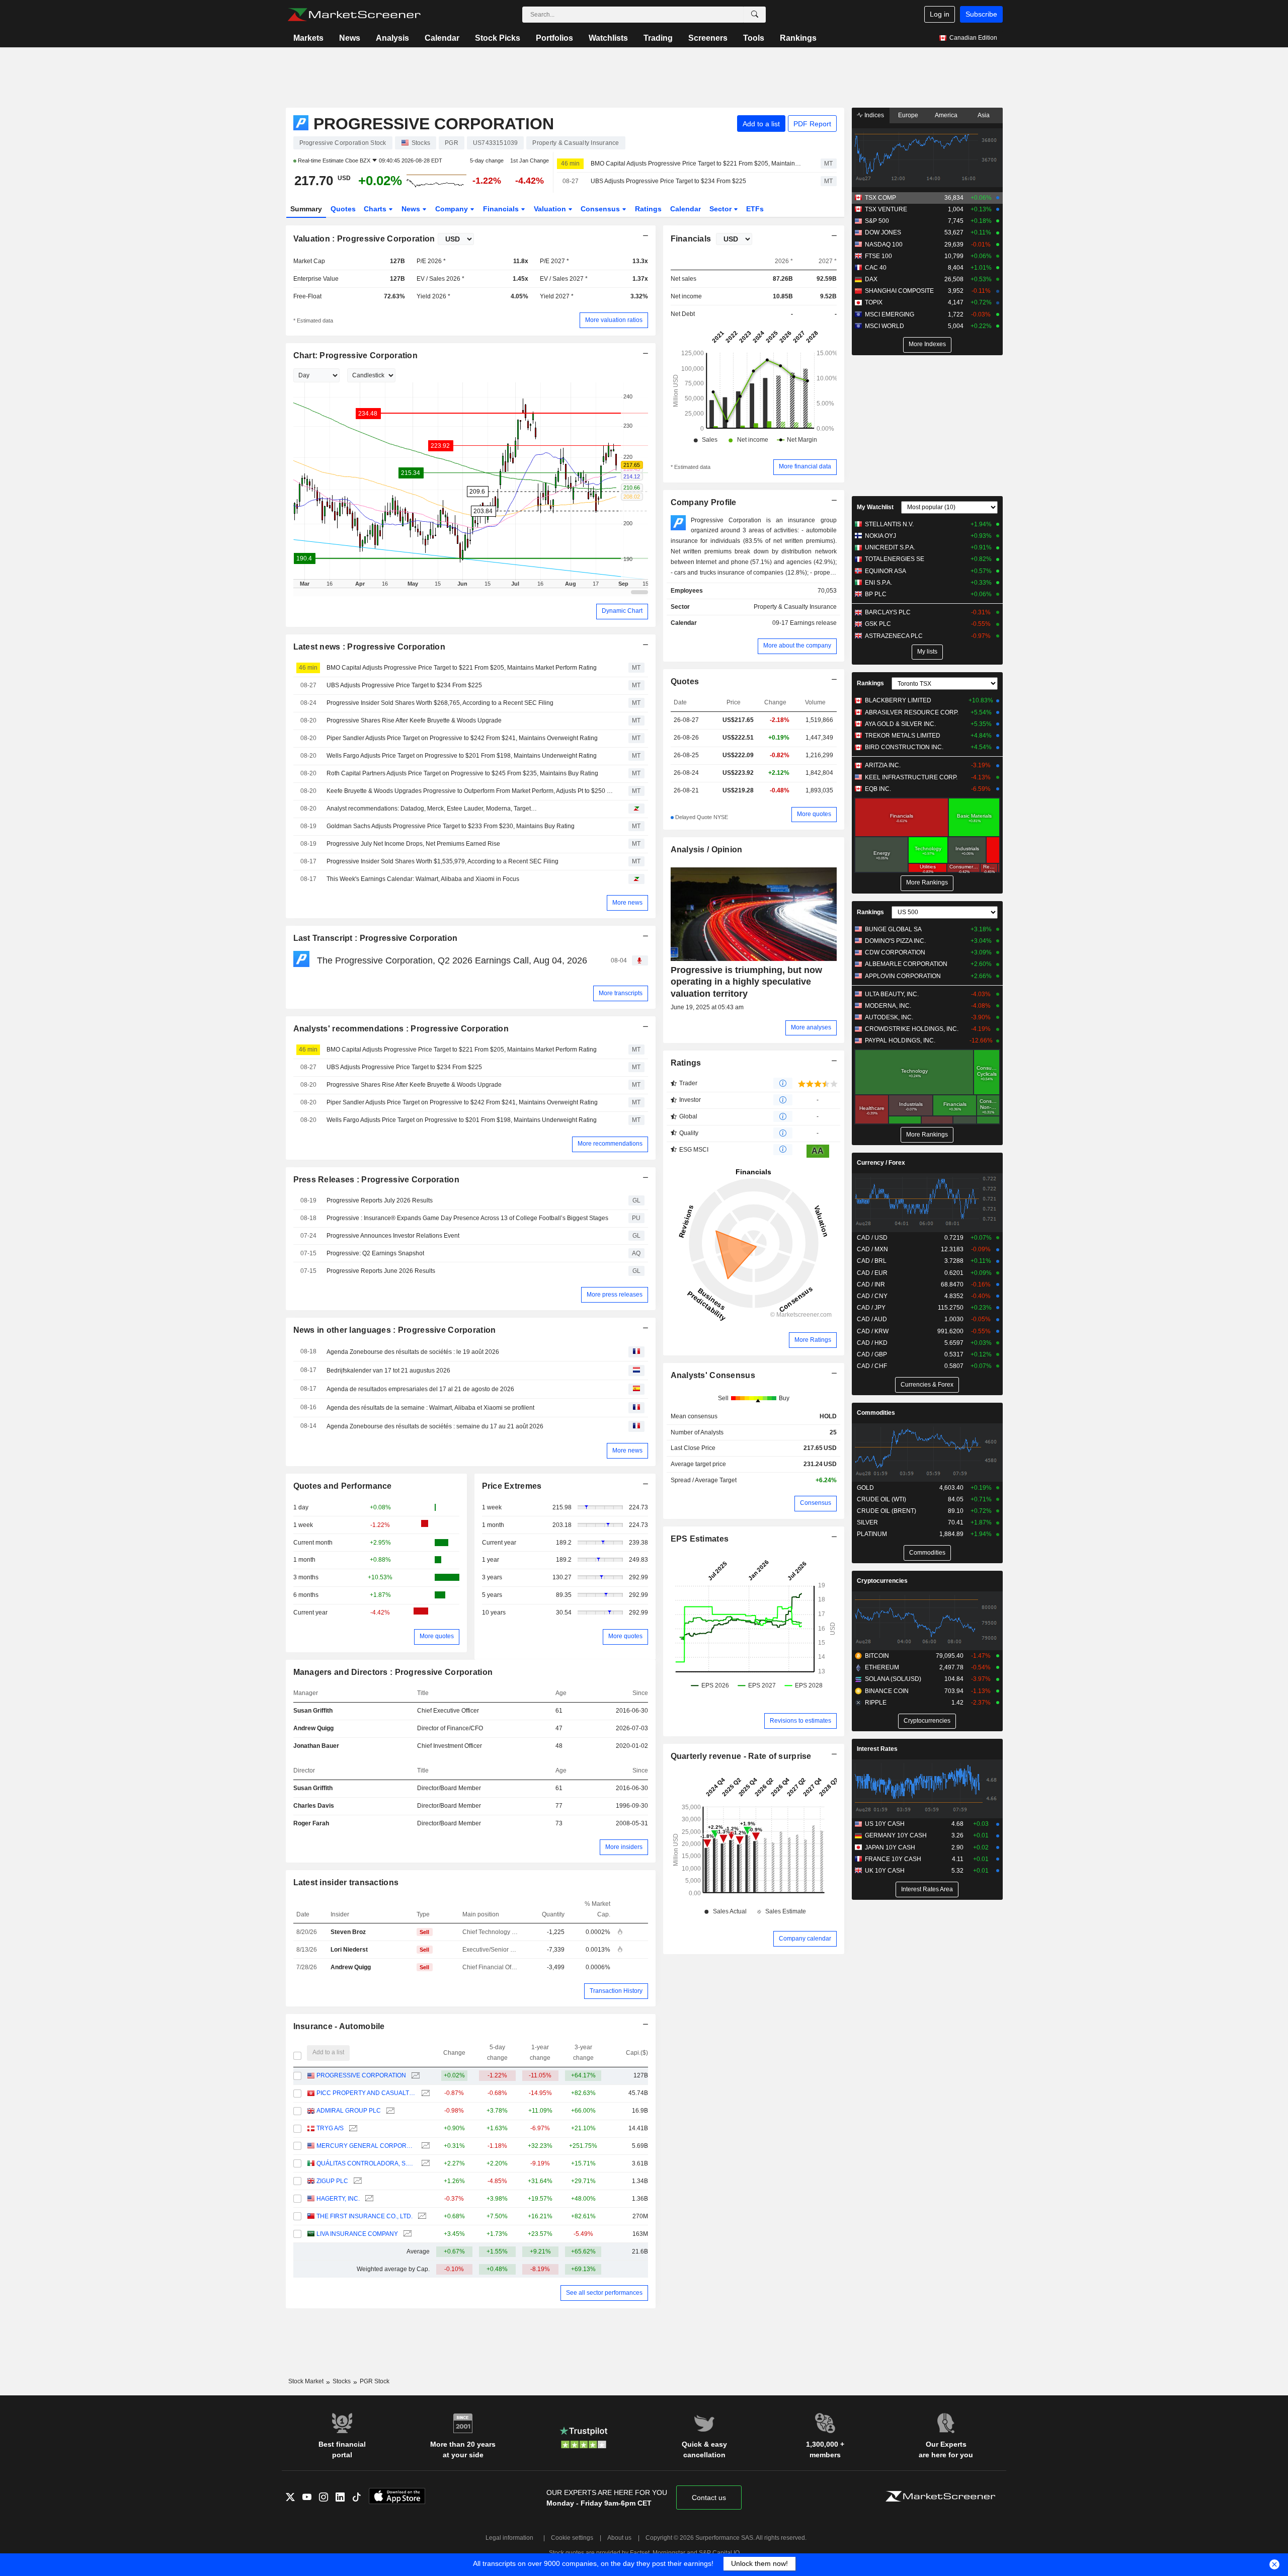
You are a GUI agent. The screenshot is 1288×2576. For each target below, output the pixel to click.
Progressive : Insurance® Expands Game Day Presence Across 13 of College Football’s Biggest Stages (467, 1218)
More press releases (615, 1295)
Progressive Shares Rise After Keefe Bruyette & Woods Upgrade (414, 720)
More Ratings (813, 1340)
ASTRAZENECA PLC (894, 636)
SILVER (867, 1522)
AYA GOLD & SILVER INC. (900, 724)
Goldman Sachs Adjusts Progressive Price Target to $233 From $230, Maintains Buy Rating (451, 826)
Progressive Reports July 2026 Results (380, 1200)
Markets (308, 38)
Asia (984, 115)
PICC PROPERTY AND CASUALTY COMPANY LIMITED (366, 2093)
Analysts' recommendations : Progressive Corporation (401, 1029)
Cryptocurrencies (882, 1581)
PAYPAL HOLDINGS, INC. (900, 1040)
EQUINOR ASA (886, 571)
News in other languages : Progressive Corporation (395, 1330)
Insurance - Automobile (339, 2026)
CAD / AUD (872, 1319)
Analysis (392, 38)
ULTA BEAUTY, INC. (892, 994)
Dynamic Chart (622, 611)
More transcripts (621, 993)
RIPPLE (876, 1703)
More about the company (797, 646)
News (350, 38)
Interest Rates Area (927, 1889)
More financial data (805, 466)
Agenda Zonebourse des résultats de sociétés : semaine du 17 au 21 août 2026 (435, 1426)
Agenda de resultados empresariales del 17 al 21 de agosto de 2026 (420, 1389)
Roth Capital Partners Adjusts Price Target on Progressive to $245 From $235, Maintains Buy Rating (462, 773)
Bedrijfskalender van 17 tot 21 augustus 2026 (388, 1371)
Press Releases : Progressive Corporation (376, 1180)
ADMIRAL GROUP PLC (349, 2111)
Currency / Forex (881, 1163)
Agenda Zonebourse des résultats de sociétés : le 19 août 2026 (413, 1352)
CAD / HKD (872, 1343)
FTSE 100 (878, 256)
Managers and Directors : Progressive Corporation (393, 1672)
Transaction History (616, 1991)
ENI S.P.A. (878, 583)
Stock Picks (498, 38)
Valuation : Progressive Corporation (364, 239)
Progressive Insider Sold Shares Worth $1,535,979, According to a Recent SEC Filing (442, 861)
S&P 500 (877, 221)
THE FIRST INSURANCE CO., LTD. (365, 2216)
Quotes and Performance (343, 1486)
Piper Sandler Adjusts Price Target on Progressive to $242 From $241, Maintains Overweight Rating (462, 738)
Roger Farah (311, 1823)
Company (453, 209)
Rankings (798, 38)
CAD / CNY (872, 1296)
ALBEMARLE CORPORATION (906, 964)
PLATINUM (872, 1534)
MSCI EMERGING (890, 314)
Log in (940, 14)
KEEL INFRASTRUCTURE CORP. (911, 777)
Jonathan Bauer (316, 1746)
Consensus (601, 209)
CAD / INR (871, 1284)
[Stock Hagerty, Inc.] (368, 2199)
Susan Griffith (313, 1711)
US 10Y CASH (885, 1824)
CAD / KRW (873, 1331)
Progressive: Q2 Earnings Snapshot (375, 1253)
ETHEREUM (882, 1667)
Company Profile (704, 502)
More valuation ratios (614, 320)
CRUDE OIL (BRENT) (887, 1511)
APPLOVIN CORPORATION (903, 976)
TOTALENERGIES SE (895, 559)
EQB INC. (878, 789)
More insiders (624, 1847)
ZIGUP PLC (332, 2181)
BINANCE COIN (887, 1691)
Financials (502, 209)
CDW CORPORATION (895, 952)
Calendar (442, 38)
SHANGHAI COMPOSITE (899, 291)
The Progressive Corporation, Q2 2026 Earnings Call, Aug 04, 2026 (452, 960)
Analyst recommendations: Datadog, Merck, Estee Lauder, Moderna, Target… (432, 809)
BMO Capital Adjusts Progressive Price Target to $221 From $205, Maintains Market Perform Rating (697, 164)
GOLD (865, 1488)
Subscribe (981, 14)
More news (627, 903)
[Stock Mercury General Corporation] (424, 2146)
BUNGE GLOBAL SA (893, 929)
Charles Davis (314, 1806)
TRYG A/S (330, 2128)
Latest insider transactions (346, 1882)
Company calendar (805, 1939)
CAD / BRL (872, 1261)
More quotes (437, 1636)
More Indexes (927, 344)
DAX (871, 279)
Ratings (648, 209)
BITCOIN (877, 1656)
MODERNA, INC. (888, 1006)
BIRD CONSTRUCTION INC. (904, 747)
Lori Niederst (349, 1950)
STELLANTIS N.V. (889, 524)
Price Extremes (512, 1486)
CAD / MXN (872, 1249)
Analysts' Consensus (713, 1375)
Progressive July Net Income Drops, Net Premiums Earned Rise (413, 844)
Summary (306, 209)
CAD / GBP (872, 1354)
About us (619, 2538)
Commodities (876, 1413)
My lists (927, 652)
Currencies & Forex (927, 1385)
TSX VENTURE (886, 209)
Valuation (551, 209)
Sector (721, 209)
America (946, 115)
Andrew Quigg (313, 1728)
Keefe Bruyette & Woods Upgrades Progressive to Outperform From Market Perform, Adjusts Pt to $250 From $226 (470, 791)
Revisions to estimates (800, 1721)
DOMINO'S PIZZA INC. (895, 941)
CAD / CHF (872, 1366)
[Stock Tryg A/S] (352, 2128)
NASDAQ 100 (884, 245)
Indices (873, 115)
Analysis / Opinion (707, 850)
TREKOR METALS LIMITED (903, 736)
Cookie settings (572, 2538)
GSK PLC (878, 624)
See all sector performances (604, 2293)
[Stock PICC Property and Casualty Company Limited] (424, 2093)
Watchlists (608, 38)
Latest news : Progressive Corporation (370, 647)
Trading (658, 38)
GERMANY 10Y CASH (896, 1835)
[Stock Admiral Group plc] (389, 2111)
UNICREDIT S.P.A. (890, 547)
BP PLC (876, 594)
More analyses (811, 1027)
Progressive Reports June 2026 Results (381, 1271)
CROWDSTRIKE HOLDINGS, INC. (912, 1029)
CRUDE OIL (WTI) (881, 1499)
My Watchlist (875, 507)
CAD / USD (872, 1238)
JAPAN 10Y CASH (890, 1847)
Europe (908, 115)
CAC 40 (876, 268)
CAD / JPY (871, 1308)
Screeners (708, 38)
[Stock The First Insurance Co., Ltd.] (421, 2217)
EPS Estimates (700, 1539)
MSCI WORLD (884, 326)
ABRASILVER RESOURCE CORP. (912, 712)
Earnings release (813, 623)
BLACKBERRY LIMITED (898, 700)
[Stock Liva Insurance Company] (406, 2234)
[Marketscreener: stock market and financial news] (354, 15)
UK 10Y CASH (885, 1871)
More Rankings (927, 882)
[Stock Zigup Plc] (356, 2181)
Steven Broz (348, 1932)
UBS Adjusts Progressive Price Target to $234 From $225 (668, 181)
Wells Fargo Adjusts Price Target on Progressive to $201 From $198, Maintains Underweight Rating (462, 756)
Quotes (343, 209)
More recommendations (610, 1144)
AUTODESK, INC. (889, 1017)
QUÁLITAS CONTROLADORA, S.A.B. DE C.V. (366, 2163)
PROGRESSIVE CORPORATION (361, 2075)
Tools (754, 38)
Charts (376, 209)
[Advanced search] (755, 15)
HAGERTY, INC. (338, 2199)
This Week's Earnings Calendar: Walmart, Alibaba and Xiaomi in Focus (423, 879)
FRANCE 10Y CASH (893, 1859)
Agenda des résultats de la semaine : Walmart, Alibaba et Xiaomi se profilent (430, 1408)
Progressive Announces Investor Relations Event (393, 1236)
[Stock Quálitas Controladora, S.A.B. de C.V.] (424, 2164)
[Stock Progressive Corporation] (414, 2076)
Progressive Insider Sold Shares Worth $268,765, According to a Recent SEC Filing (440, 703)
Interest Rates (877, 1749)
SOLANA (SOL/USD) (893, 1679)
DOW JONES (883, 232)
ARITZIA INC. (883, 765)
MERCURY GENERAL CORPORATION (366, 2146)
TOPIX (874, 302)
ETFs (755, 209)
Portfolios (554, 38)
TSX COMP (880, 198)
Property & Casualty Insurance (795, 607)
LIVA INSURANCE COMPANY (357, 2234)
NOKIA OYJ (880, 536)
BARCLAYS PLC (888, 612)
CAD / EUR (872, 1273)
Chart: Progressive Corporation (356, 355)
